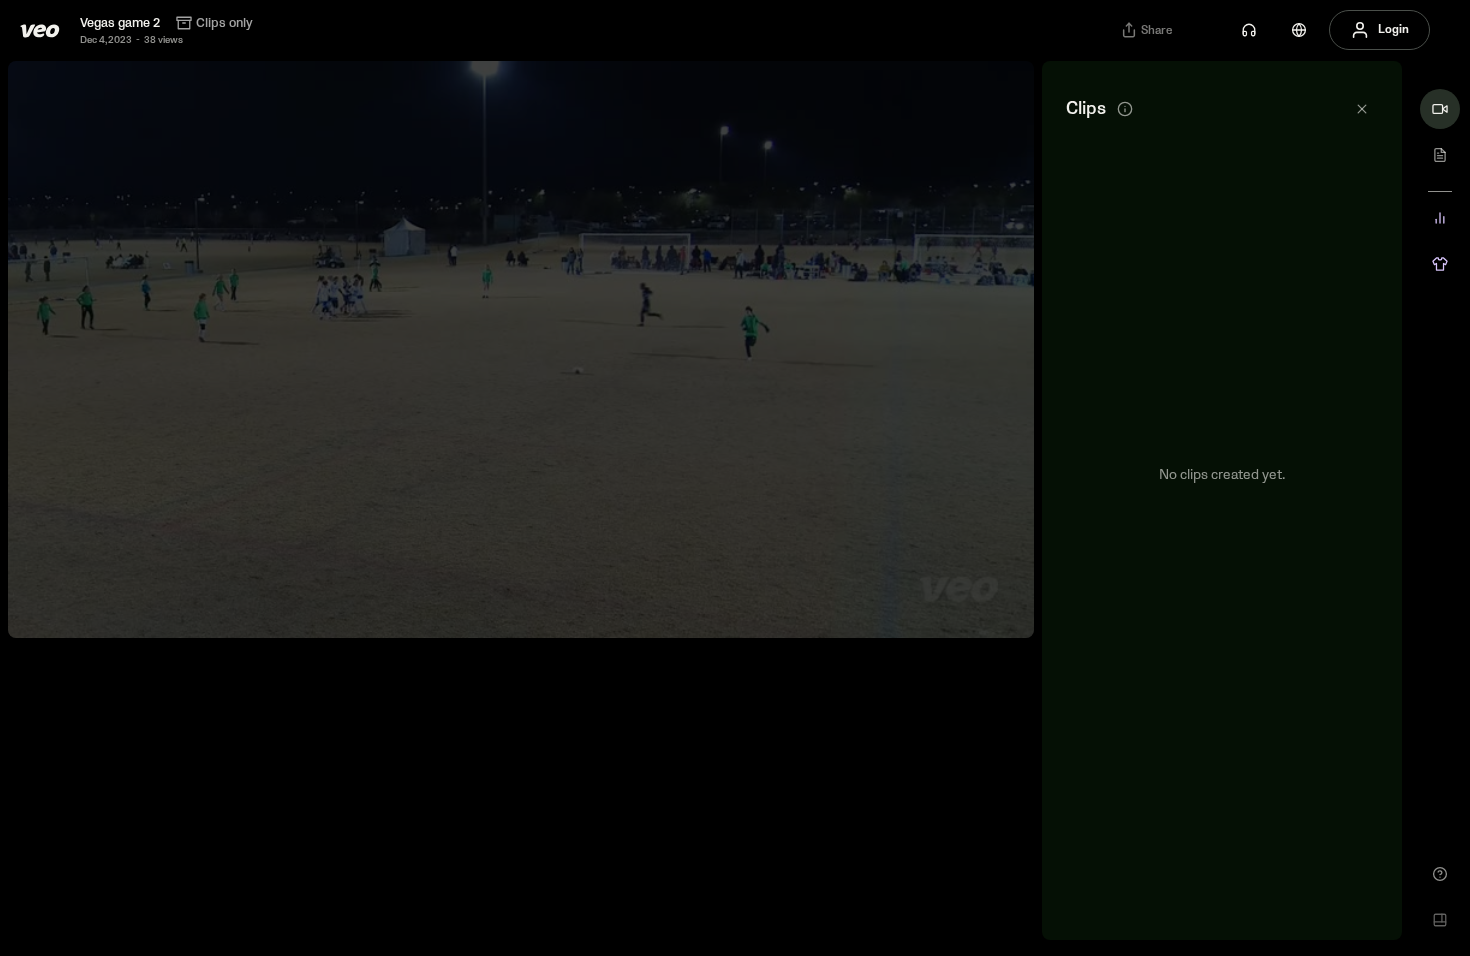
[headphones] (1249, 30)
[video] (1440, 109)
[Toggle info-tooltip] (1125, 109)
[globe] (1299, 30)
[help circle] (1440, 874)
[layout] (1440, 920)
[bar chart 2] (1440, 218)
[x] (1362, 109)
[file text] (1440, 155)
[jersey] (1440, 264)
